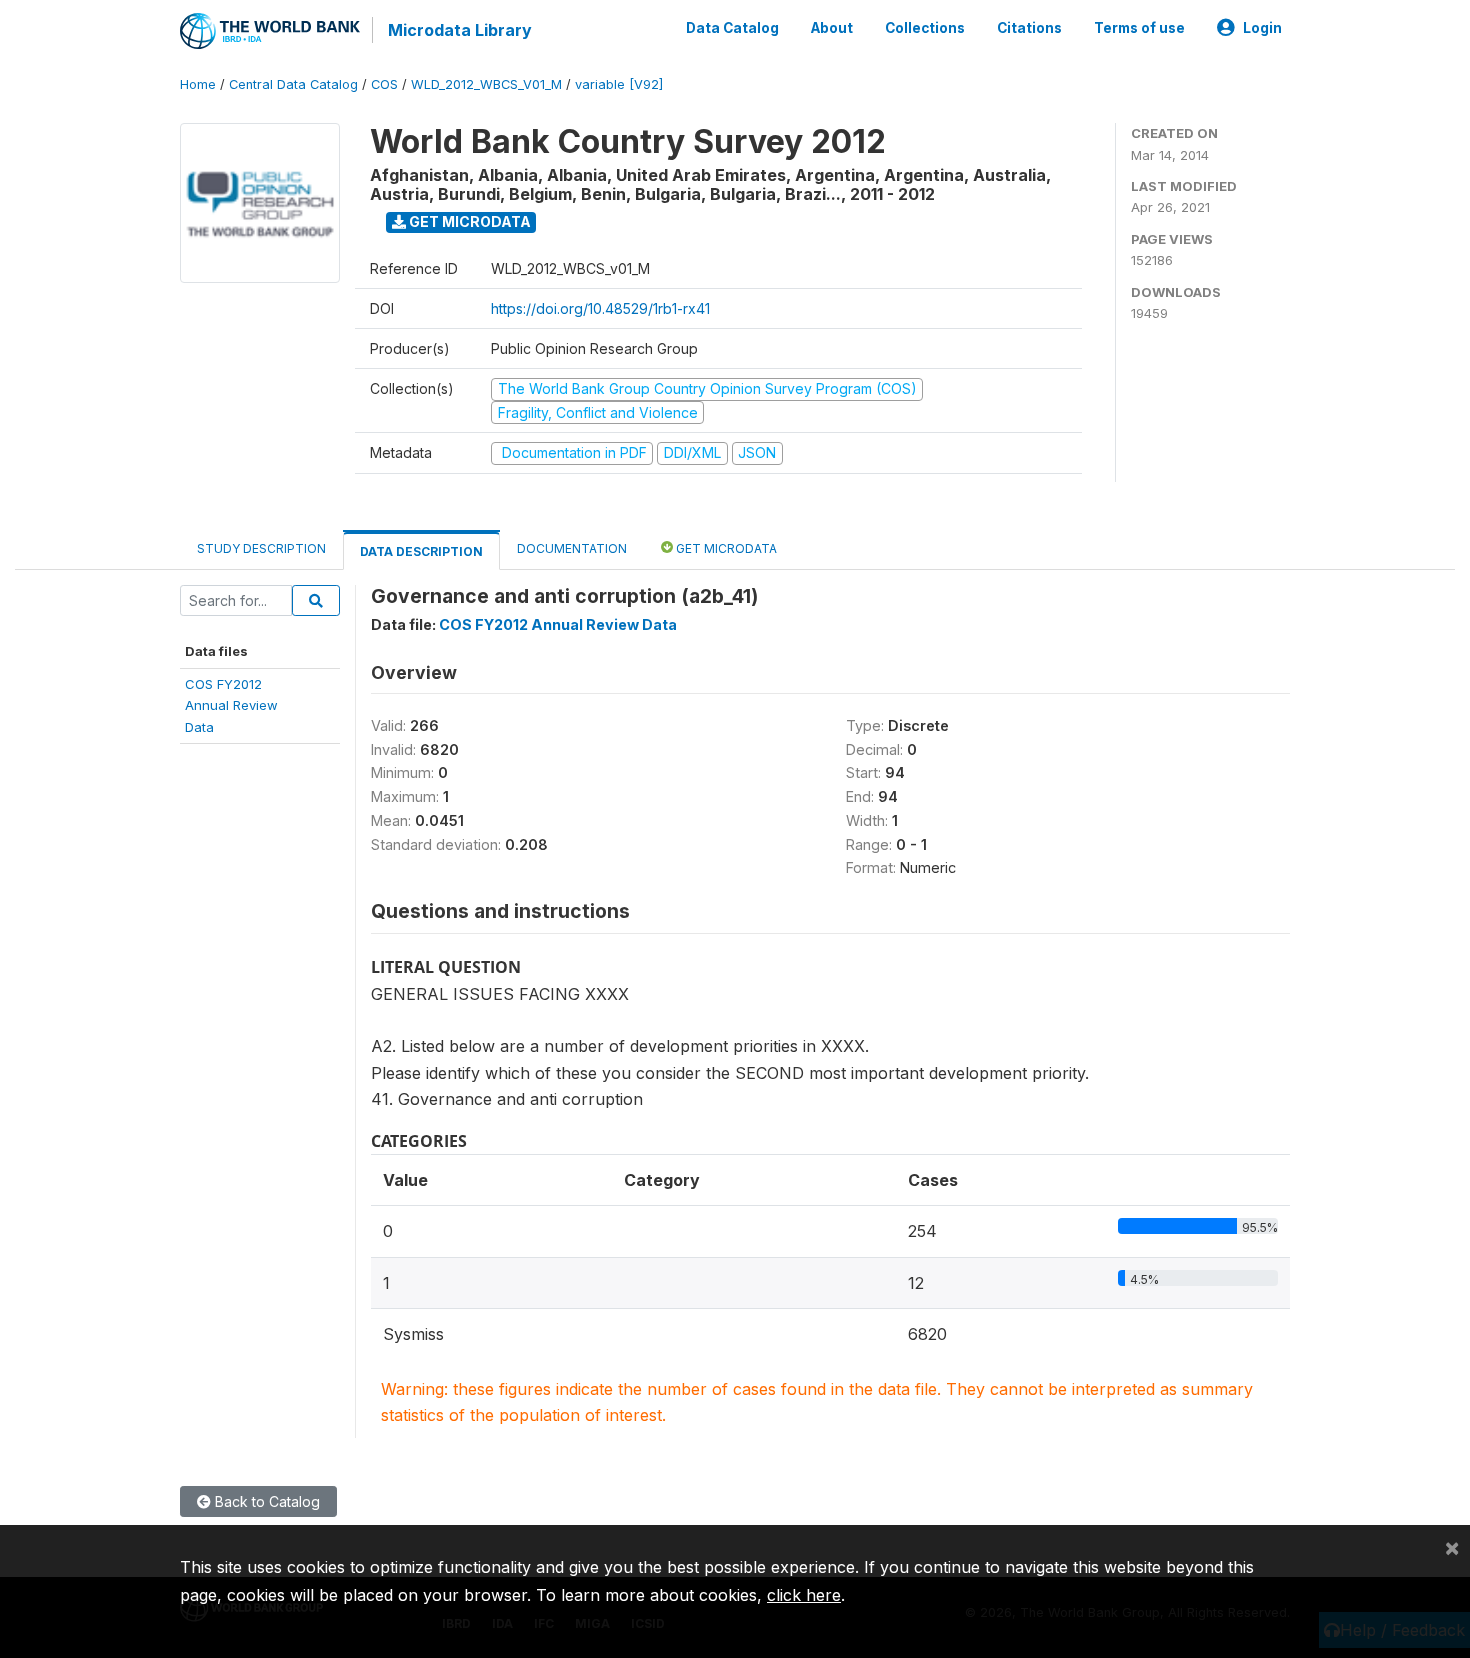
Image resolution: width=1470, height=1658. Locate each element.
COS (384, 84)
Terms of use (1139, 28)
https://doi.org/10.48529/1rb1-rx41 (600, 308)
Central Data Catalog (293, 84)
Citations (1029, 28)
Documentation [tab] (572, 548)
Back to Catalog (265, 1501)
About (832, 28)
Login (1262, 28)
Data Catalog (732, 28)
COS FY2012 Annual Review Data (558, 624)
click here (804, 1595)
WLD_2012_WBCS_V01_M (486, 84)
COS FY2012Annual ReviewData (231, 705)
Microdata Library (460, 30)
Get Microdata (468, 221)
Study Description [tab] (261, 548)
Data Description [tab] (421, 551)
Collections (925, 28)
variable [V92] (619, 84)
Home (198, 84)
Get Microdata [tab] (725, 548)
